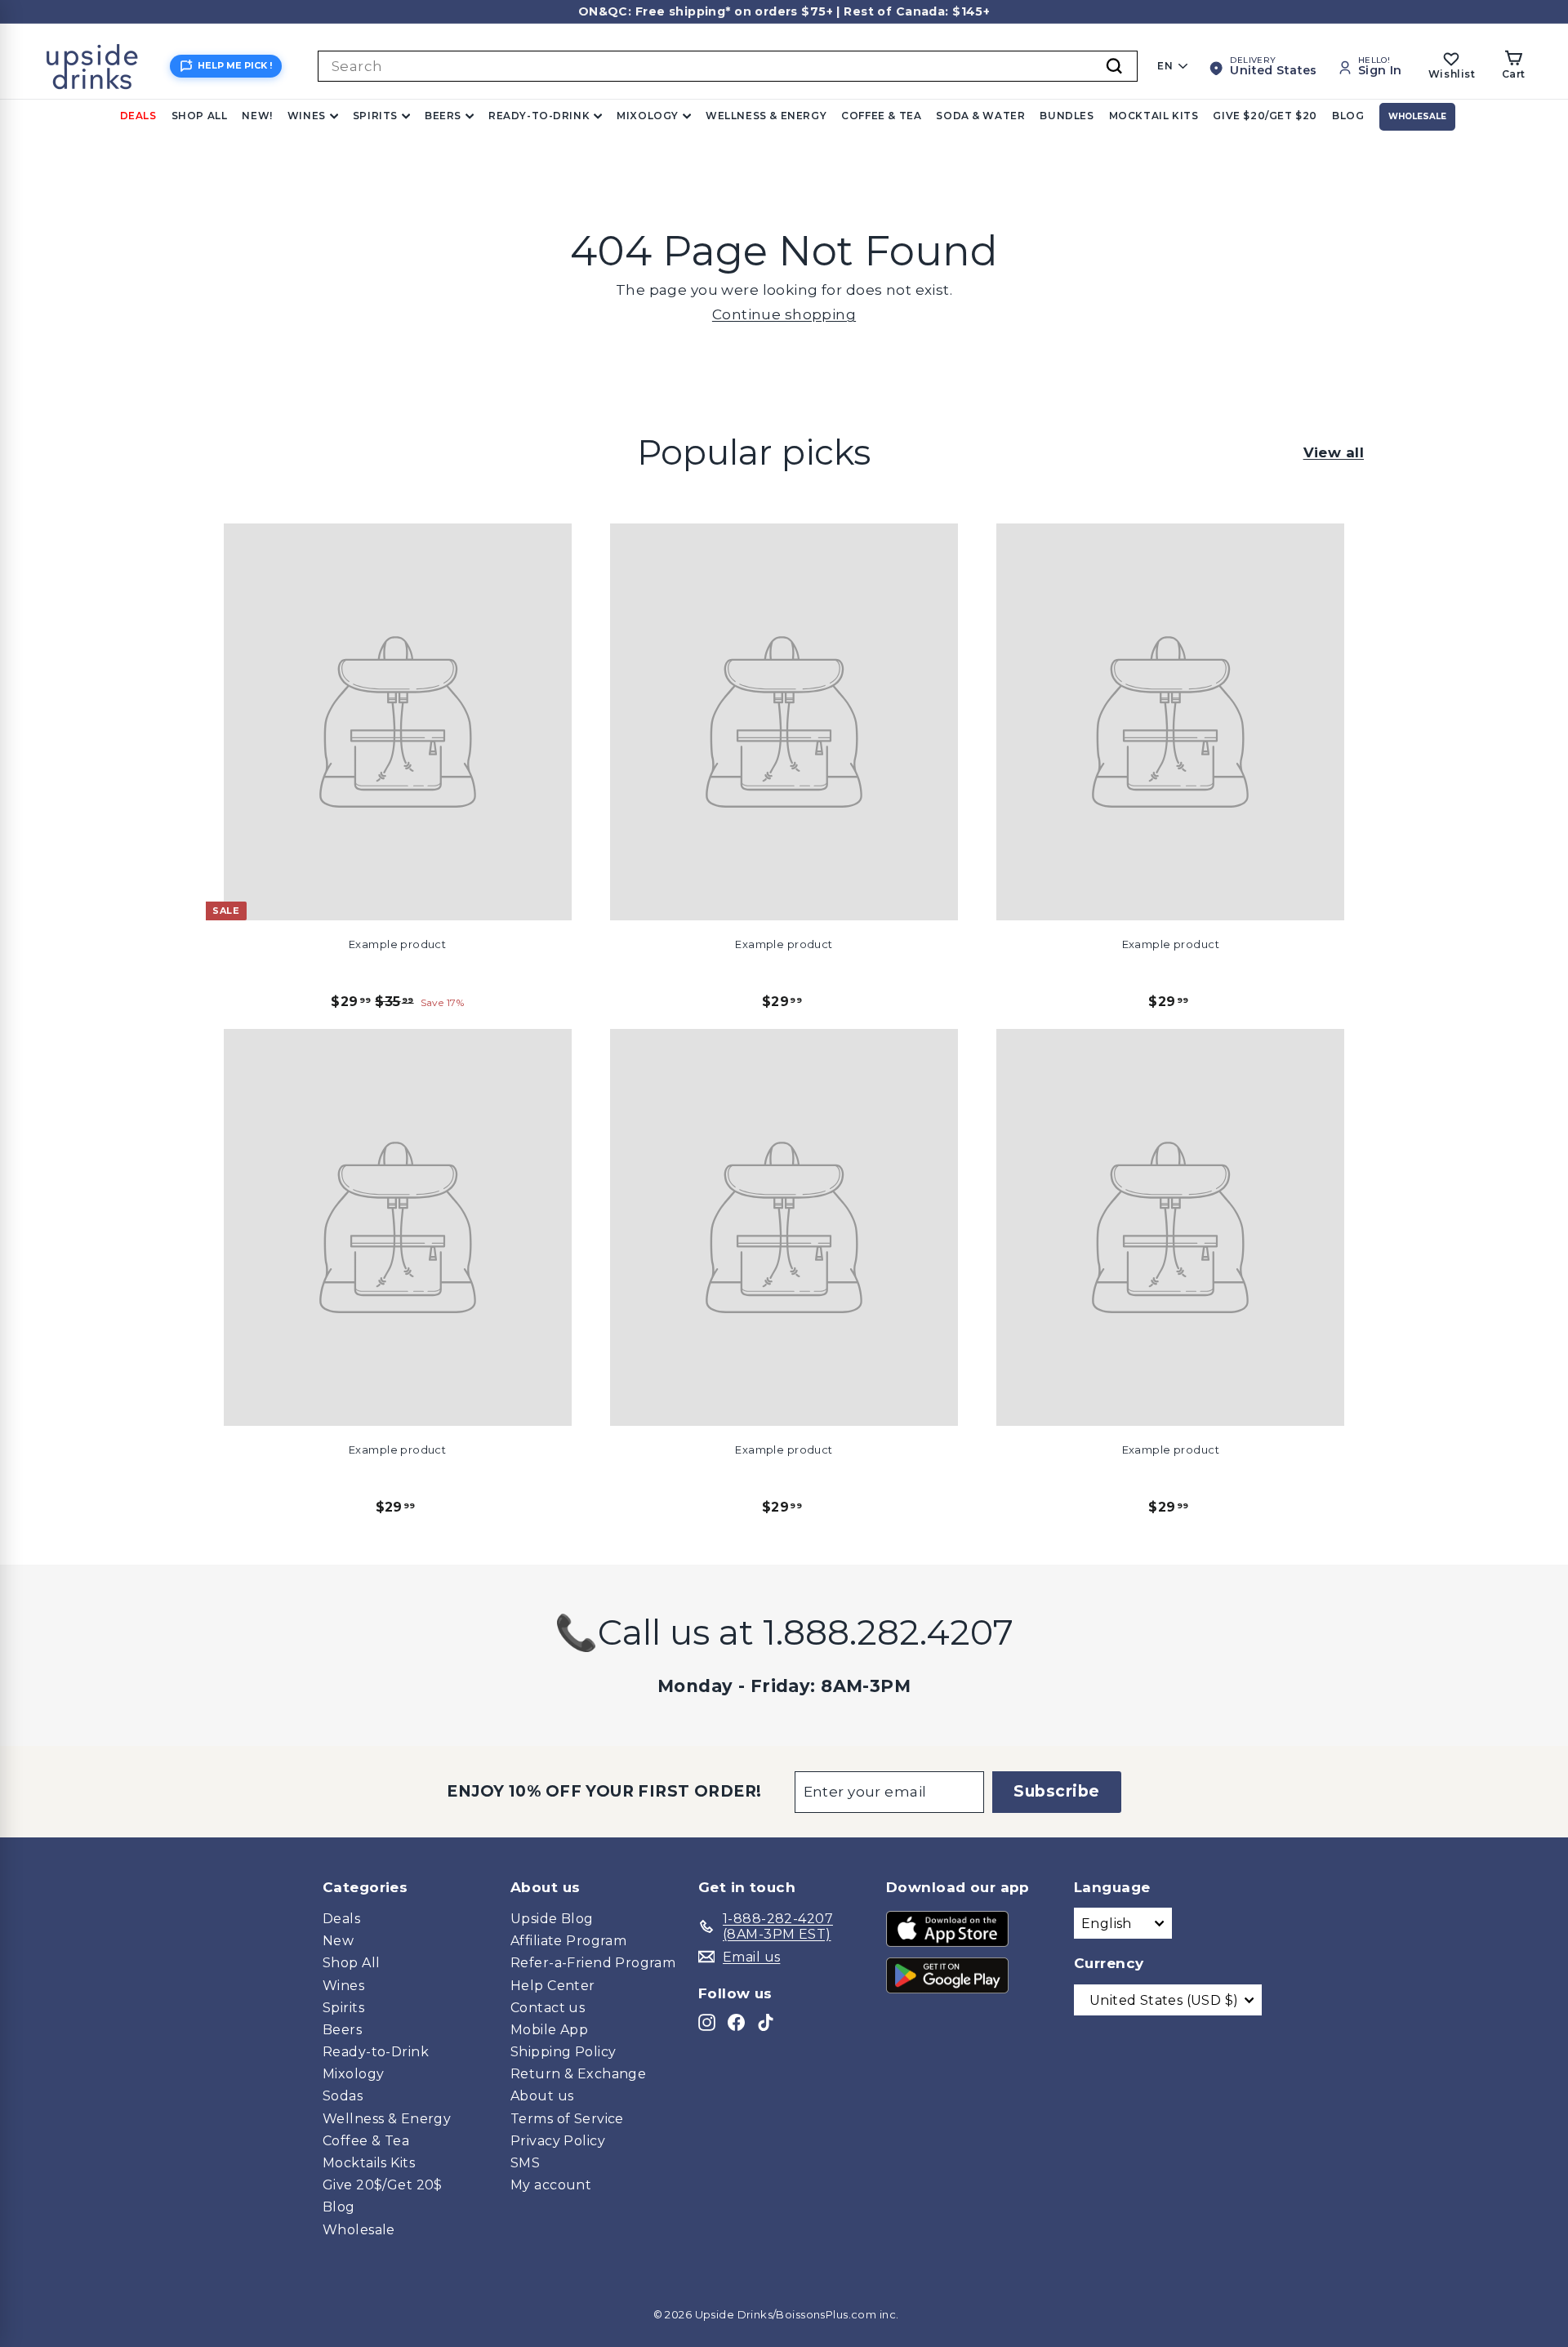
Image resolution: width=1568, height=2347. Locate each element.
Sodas (343, 2096)
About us (542, 2096)
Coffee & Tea (881, 116)
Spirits (375, 116)
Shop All (200, 116)
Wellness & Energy (766, 116)
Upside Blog (552, 1919)
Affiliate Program (568, 1941)
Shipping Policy (563, 2052)
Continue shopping (784, 314)
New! (257, 116)
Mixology (648, 116)
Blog (1348, 116)
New (338, 1941)
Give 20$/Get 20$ (383, 2185)
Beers (443, 116)
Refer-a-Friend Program (593, 1963)
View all (1334, 452)
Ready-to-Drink (539, 116)
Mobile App (549, 2030)
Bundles (1067, 116)
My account (551, 2185)
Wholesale (1417, 116)
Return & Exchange (578, 2074)
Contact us (548, 2008)
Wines (307, 116)
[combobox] (728, 66)
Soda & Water (980, 116)
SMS (525, 2163)
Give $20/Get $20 (1265, 116)
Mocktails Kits (369, 2163)
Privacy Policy (558, 2141)
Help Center (553, 1986)
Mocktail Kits (1154, 116)
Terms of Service (567, 2119)
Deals (138, 116)
